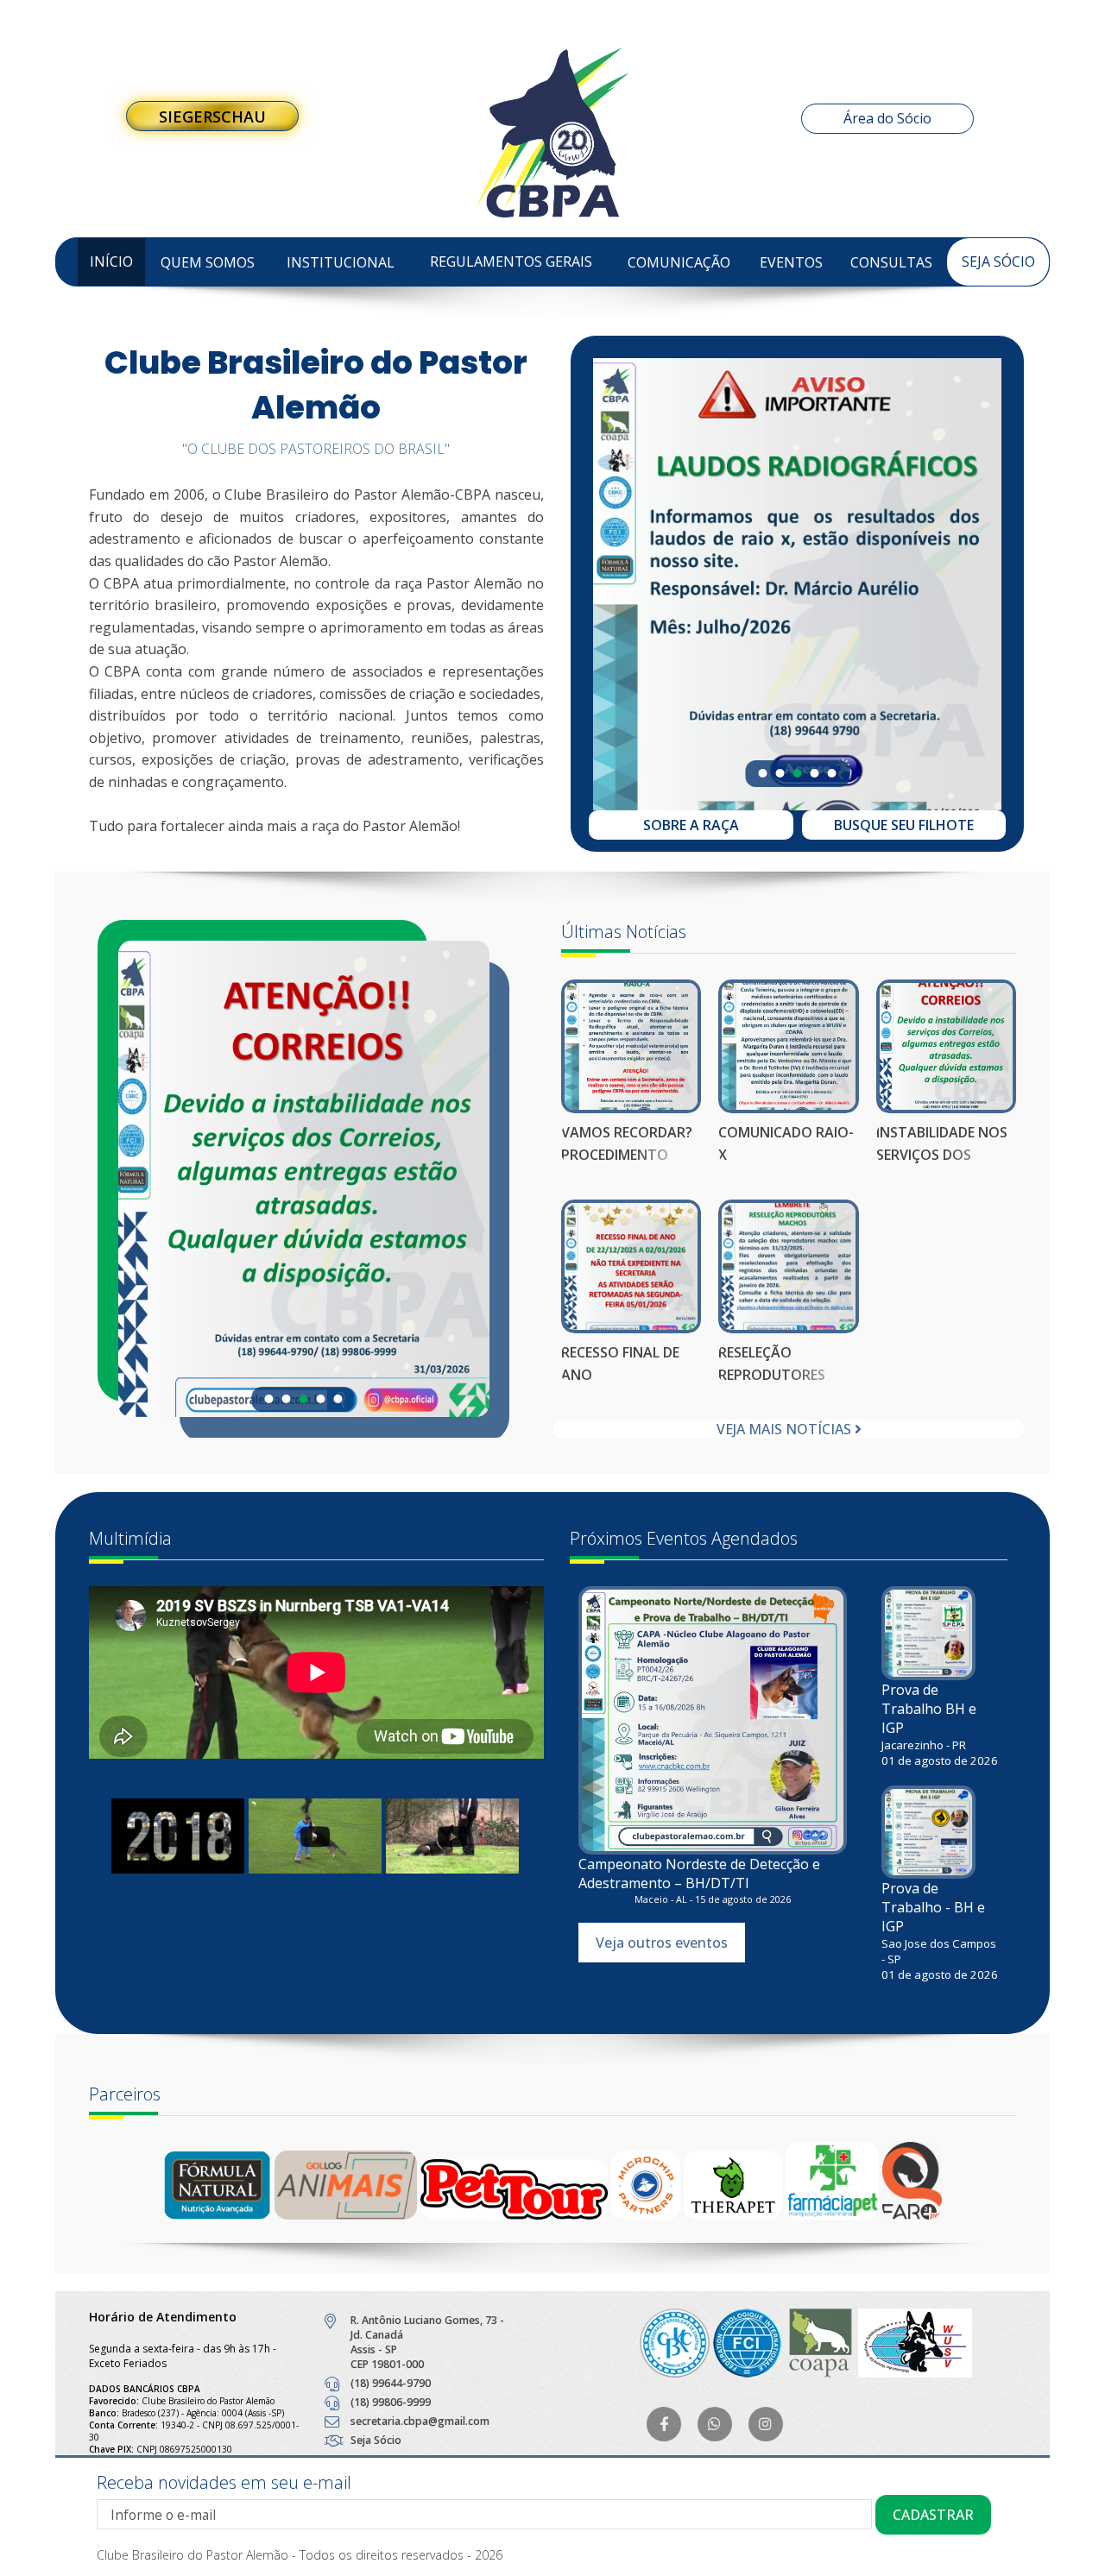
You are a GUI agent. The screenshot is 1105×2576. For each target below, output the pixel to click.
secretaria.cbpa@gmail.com (420, 2421)
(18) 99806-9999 (391, 2402)
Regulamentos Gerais (511, 261)
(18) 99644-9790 (391, 2383)
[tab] (763, 773)
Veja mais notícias (786, 1429)
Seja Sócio (998, 261)
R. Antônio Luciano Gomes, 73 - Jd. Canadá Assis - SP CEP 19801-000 (427, 2342)
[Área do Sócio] (552, 15)
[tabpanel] (797, 573)
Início (111, 261)
